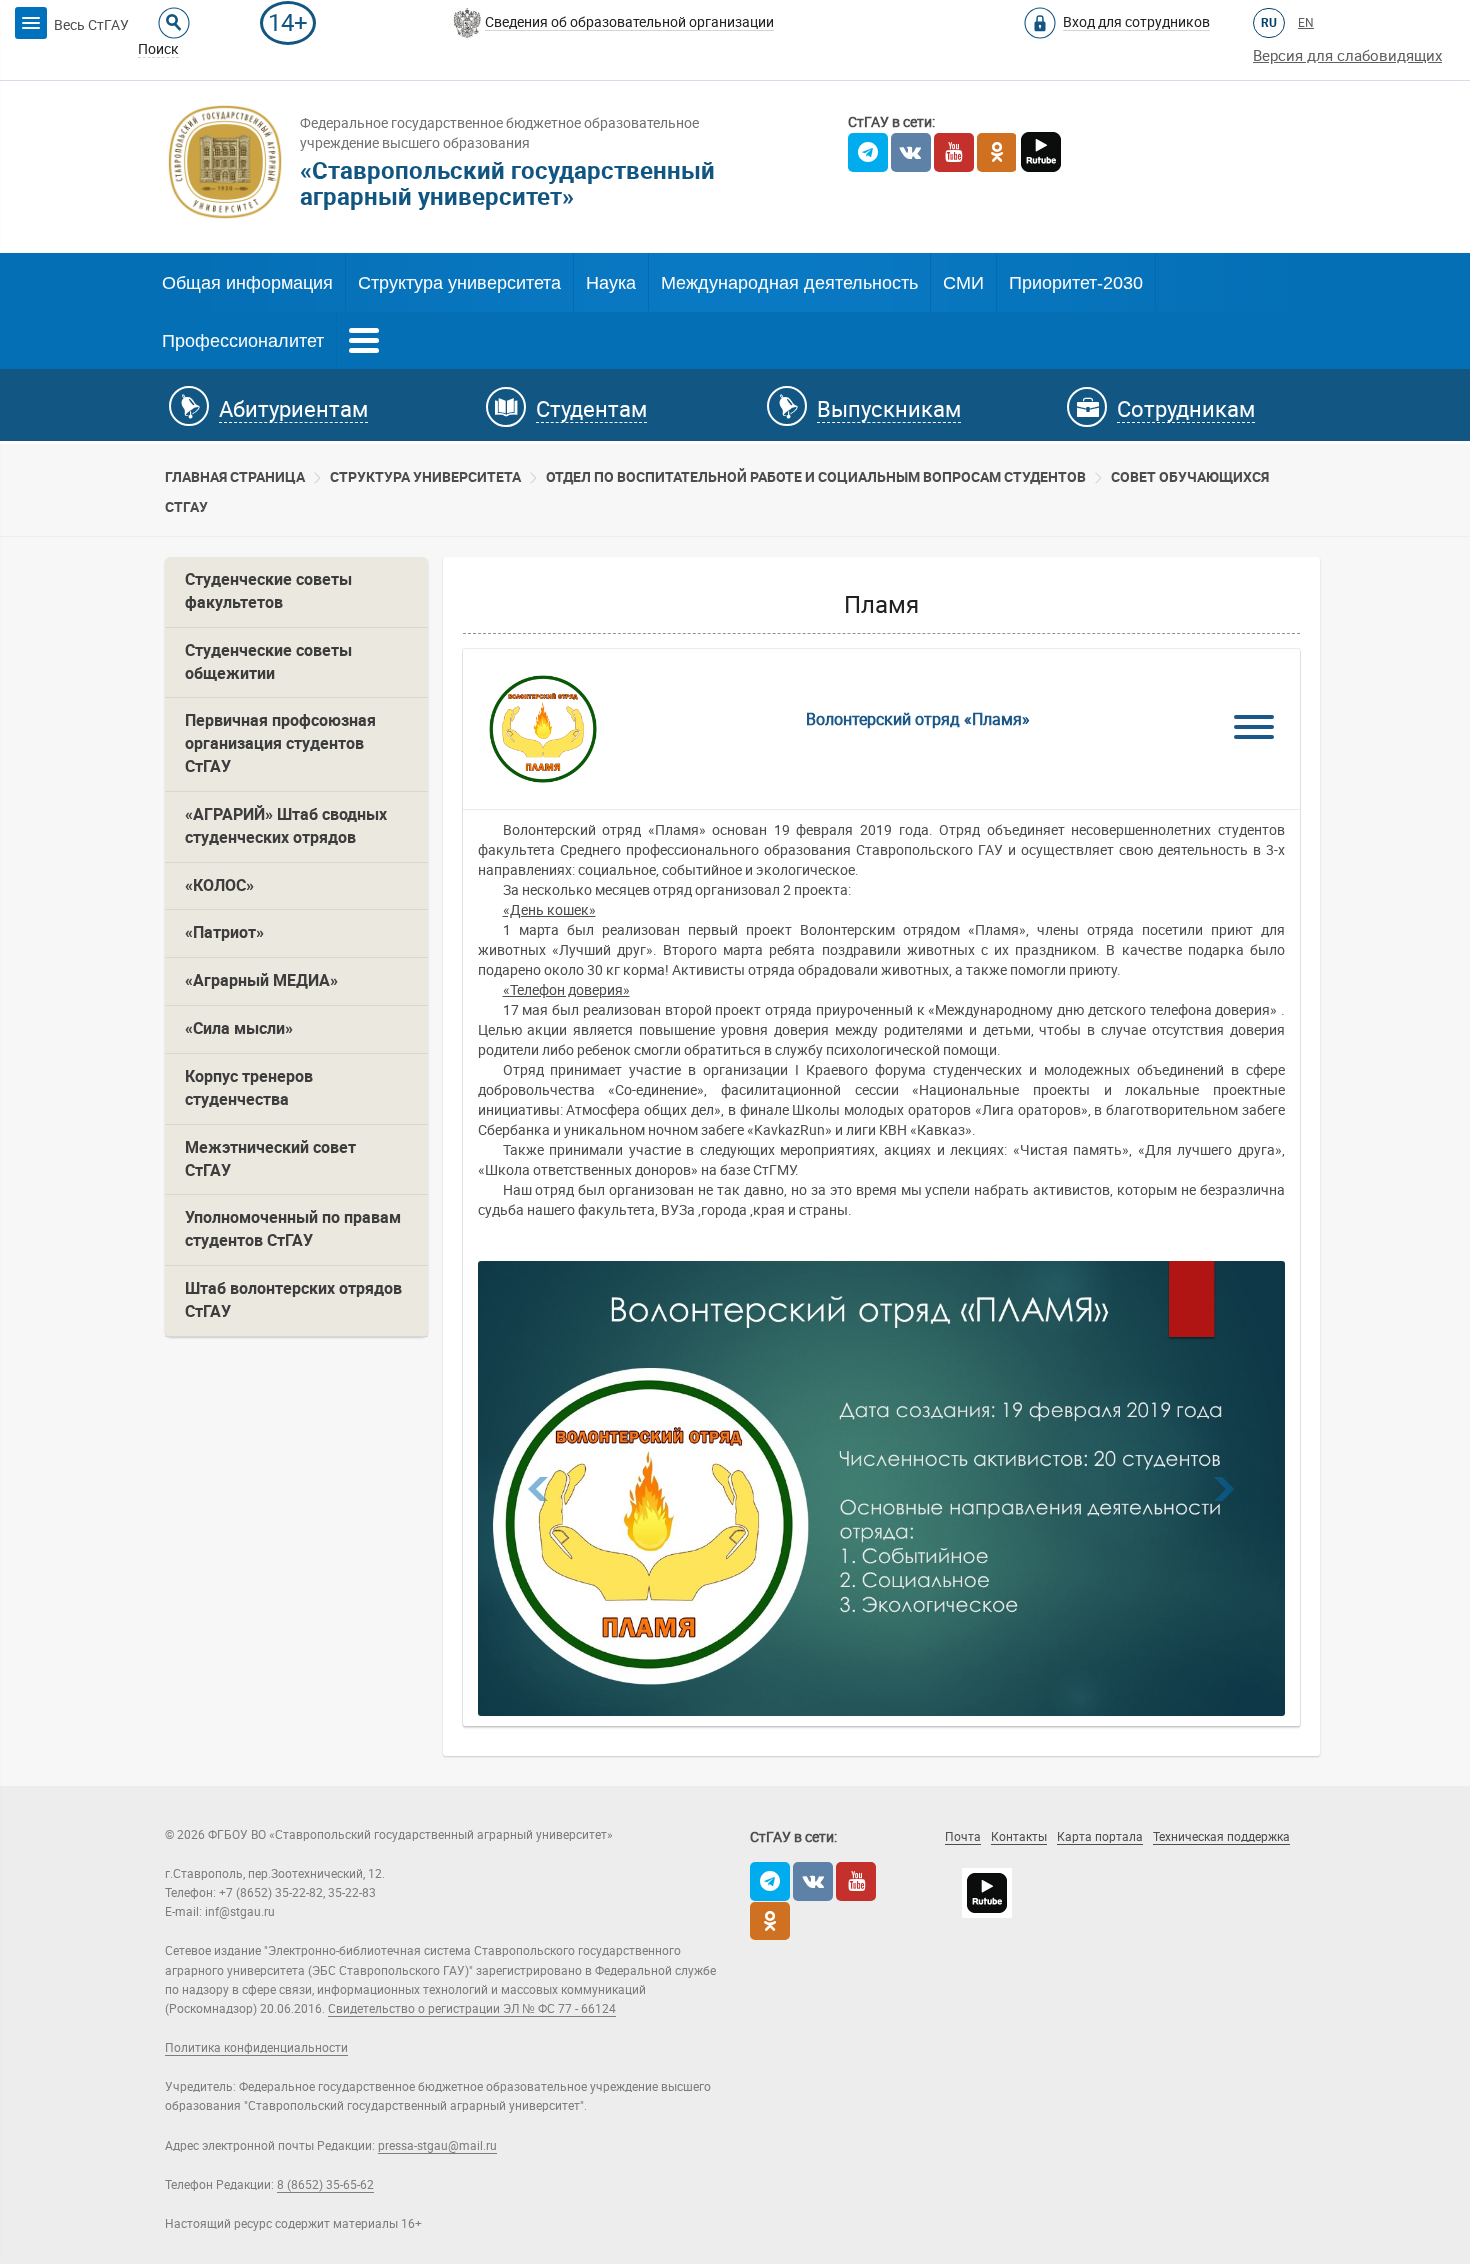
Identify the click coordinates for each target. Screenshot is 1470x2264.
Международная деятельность (789, 283)
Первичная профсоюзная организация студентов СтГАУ (280, 743)
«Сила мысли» (239, 1028)
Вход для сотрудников (1136, 22)
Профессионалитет (243, 341)
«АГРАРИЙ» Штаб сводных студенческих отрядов (286, 826)
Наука (611, 283)
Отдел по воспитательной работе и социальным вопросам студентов (816, 477)
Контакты (1019, 1837)
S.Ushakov (1047, 1865)
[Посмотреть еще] (364, 338)
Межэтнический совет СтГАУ (270, 1159)
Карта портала (1100, 1837)
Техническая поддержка (1221, 1837)
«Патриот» (224, 932)
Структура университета (459, 283)
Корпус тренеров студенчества (249, 1088)
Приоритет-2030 (1076, 283)
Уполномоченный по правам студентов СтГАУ (293, 1229)
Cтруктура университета (425, 477)
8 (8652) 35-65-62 (325, 2185)
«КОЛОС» (219, 885)
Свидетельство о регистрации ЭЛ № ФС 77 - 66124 (472, 2009)
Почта (963, 1837)
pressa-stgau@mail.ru (437, 2146)
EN (1306, 23)
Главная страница (235, 477)
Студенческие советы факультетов (268, 591)
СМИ (963, 283)
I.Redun (1173, 1865)
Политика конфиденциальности (256, 2048)
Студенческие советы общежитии (268, 662)
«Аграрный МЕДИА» (261, 980)
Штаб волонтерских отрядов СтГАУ (293, 1300)
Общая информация (247, 283)
